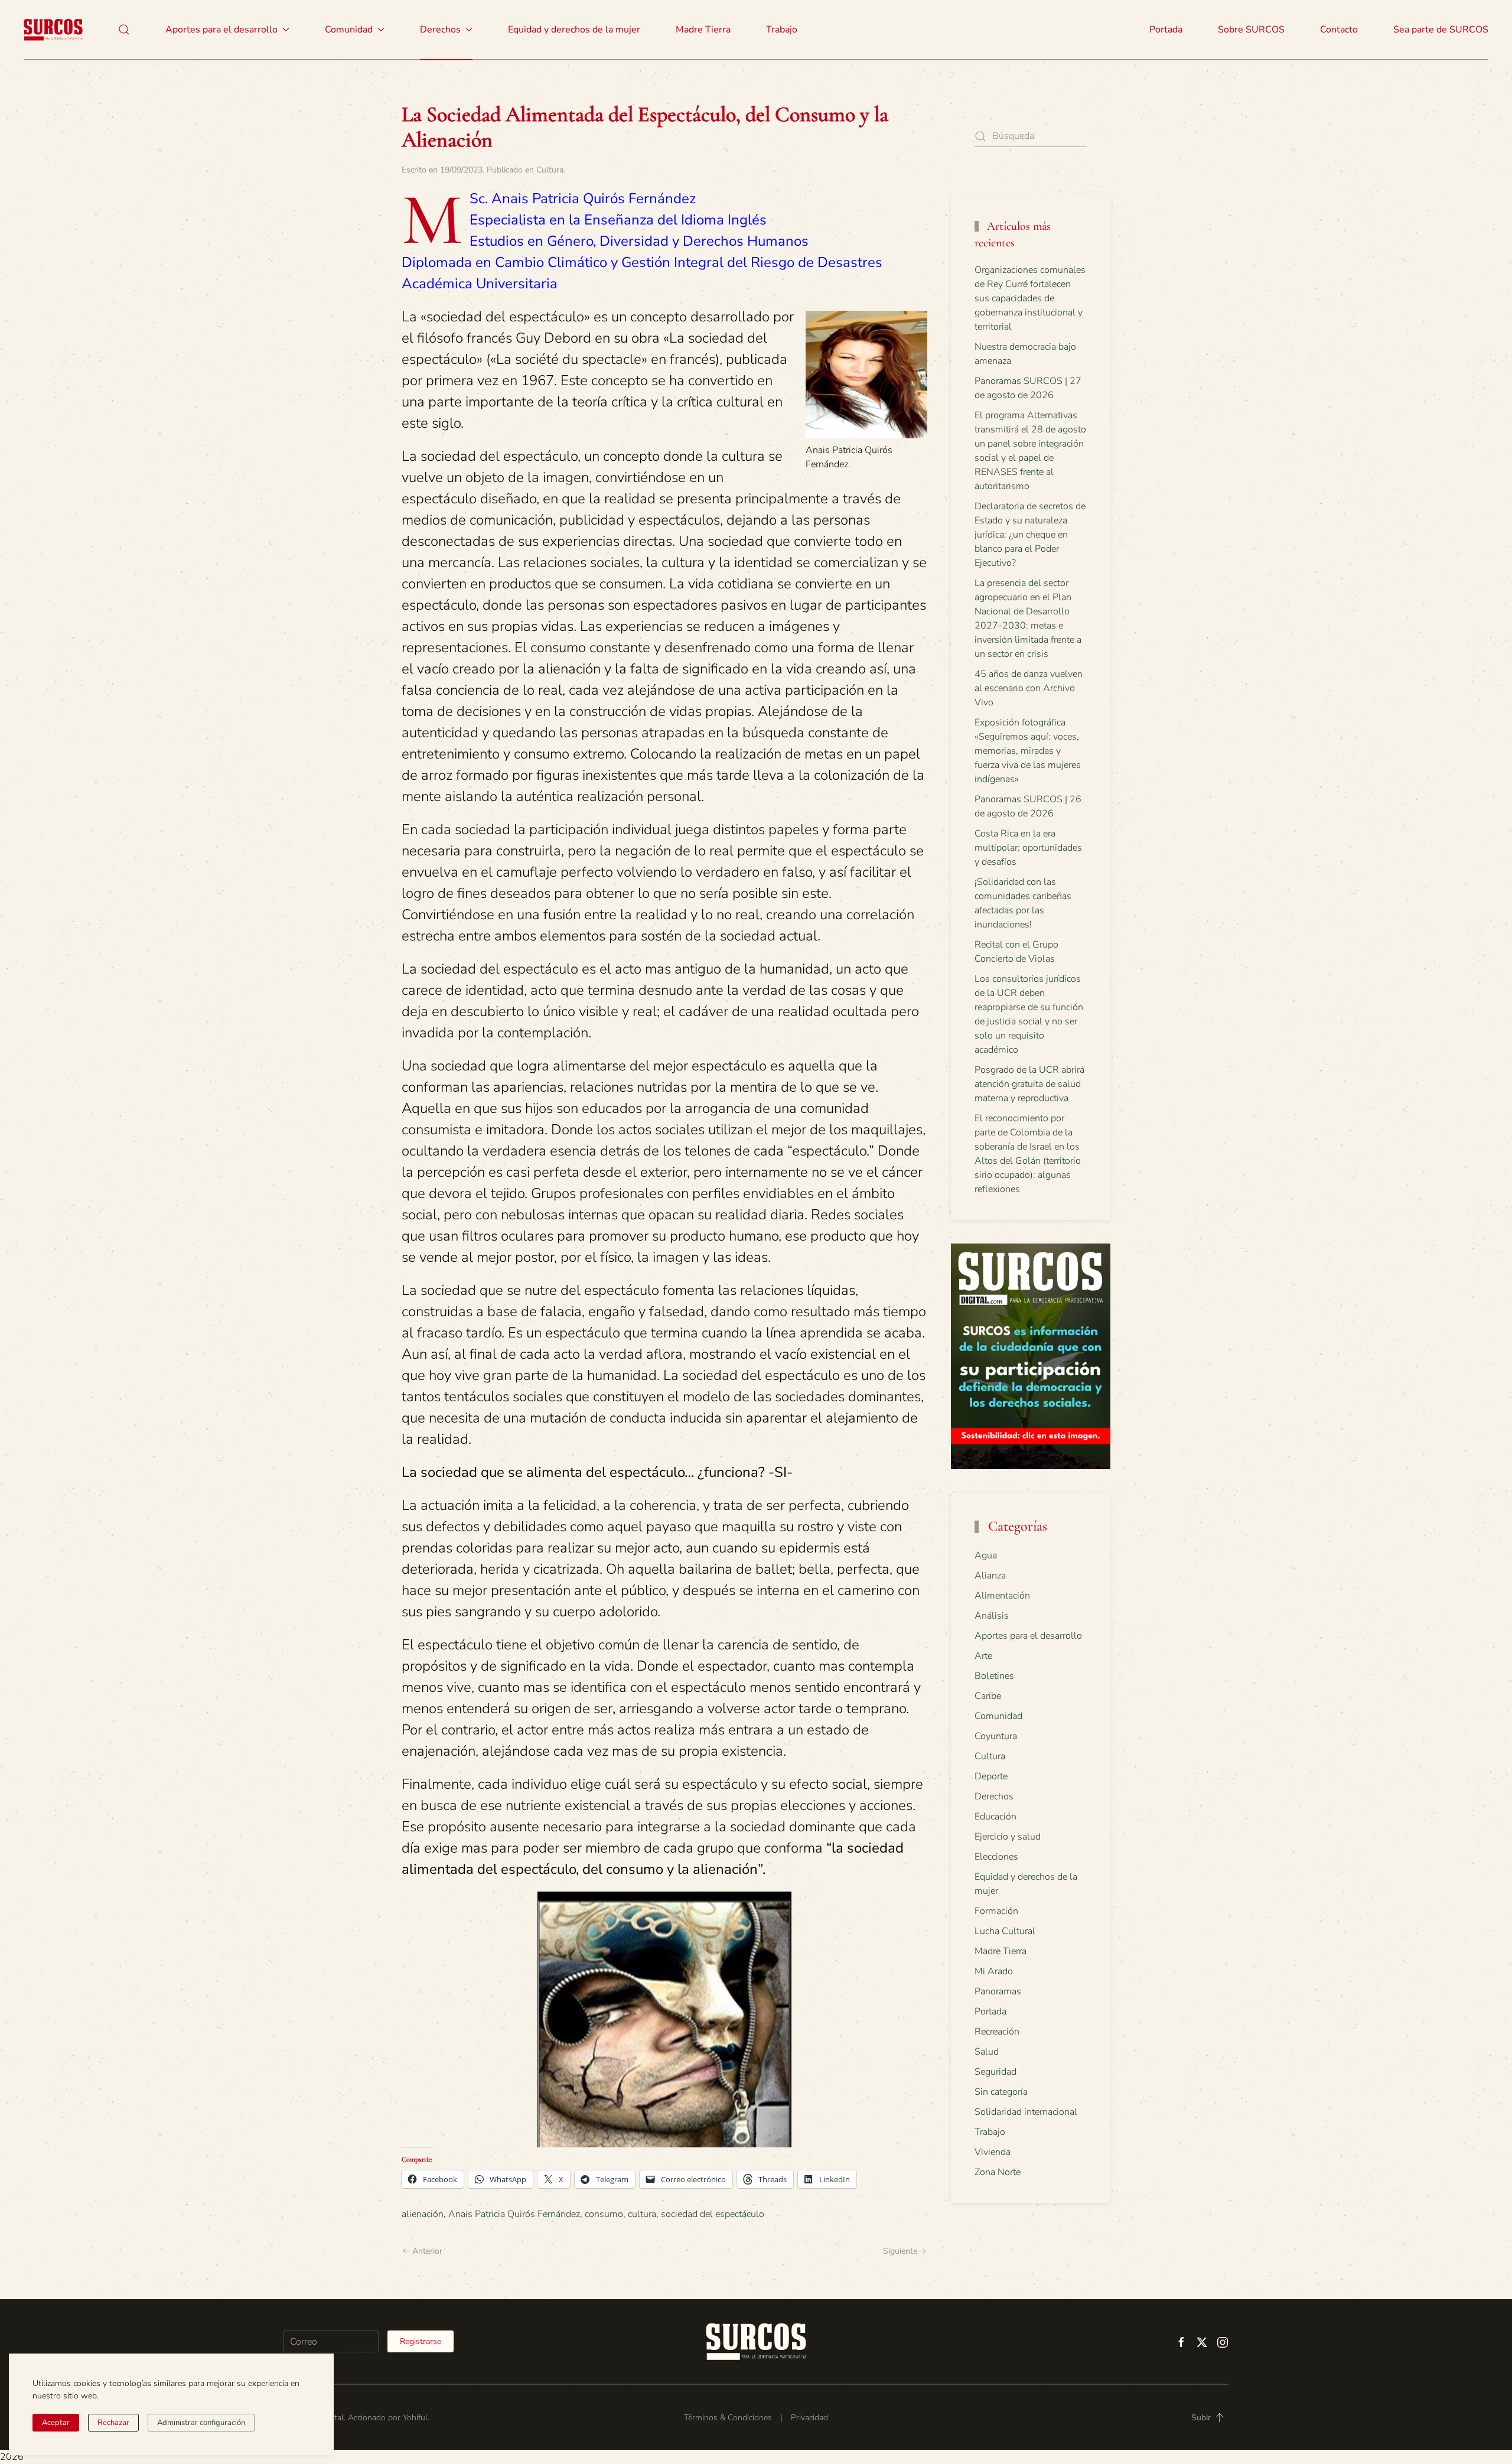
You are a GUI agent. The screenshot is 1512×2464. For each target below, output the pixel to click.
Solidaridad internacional (1026, 2112)
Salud (987, 2052)
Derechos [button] (440, 30)
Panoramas (998, 1991)
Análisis (992, 1616)
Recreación (997, 2032)
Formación (996, 1911)
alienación (423, 2214)
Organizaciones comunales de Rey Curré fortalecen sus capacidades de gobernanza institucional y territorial (1030, 298)
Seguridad (995, 2072)
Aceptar (56, 2423)
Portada (1166, 30)
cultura (642, 2214)
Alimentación (1002, 1596)
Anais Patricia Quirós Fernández (514, 2214)
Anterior (427, 2251)
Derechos (994, 1796)
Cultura (550, 170)
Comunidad (998, 1716)
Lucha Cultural (1005, 1931)
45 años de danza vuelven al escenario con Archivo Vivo (1029, 688)
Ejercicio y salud (1008, 1837)
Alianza (990, 1576)
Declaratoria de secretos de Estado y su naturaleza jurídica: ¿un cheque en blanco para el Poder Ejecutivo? (1030, 535)
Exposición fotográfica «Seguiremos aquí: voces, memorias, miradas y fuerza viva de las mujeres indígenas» (1028, 751)
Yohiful (415, 2418)
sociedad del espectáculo (713, 2214)
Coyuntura (996, 1736)
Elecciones (996, 1857)
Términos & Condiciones (728, 2418)
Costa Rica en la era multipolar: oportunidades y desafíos (1028, 848)
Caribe (988, 1696)
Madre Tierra (703, 30)
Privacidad (809, 2418)
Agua (986, 1555)
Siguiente (900, 2251)
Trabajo (782, 30)
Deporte (991, 1776)
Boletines (994, 1676)
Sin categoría (1001, 2092)
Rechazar (113, 2423)
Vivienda (993, 2152)
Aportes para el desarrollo (1028, 1636)
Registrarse (421, 2341)
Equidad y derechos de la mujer (574, 30)
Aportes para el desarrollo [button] (221, 30)
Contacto (1339, 30)
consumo (604, 2214)
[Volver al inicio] (53, 30)
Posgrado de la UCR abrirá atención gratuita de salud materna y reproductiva (1029, 1084)
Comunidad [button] (349, 30)
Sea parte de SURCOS (1441, 30)
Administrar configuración (201, 2423)
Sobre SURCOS (1251, 30)
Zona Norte (998, 2172)
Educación (995, 1817)
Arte (983, 1656)
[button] (124, 30)
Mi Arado (994, 1971)
